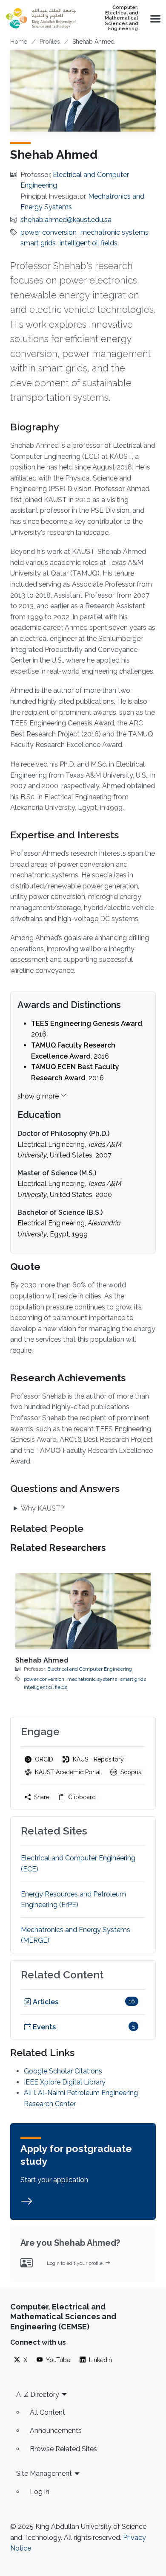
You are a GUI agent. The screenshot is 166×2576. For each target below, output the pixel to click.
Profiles (50, 42)
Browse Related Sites (63, 2449)
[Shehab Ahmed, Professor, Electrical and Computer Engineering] (83, 1611)
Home (19, 42)
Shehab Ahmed (42, 1660)
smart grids (38, 243)
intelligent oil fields (89, 243)
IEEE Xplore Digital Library (65, 2082)
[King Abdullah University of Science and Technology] (41, 18)
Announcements (56, 2431)
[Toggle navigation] (155, 18)
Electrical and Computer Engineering (90, 1669)
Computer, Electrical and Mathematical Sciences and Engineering (121, 18)
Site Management (44, 2473)
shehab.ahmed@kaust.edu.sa (66, 220)
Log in (40, 2492)
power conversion (49, 232)
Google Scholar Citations (63, 2071)
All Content (47, 2412)
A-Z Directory (38, 2395)
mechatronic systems (114, 232)
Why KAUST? (43, 1508)
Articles (45, 2002)
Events (43, 2027)
